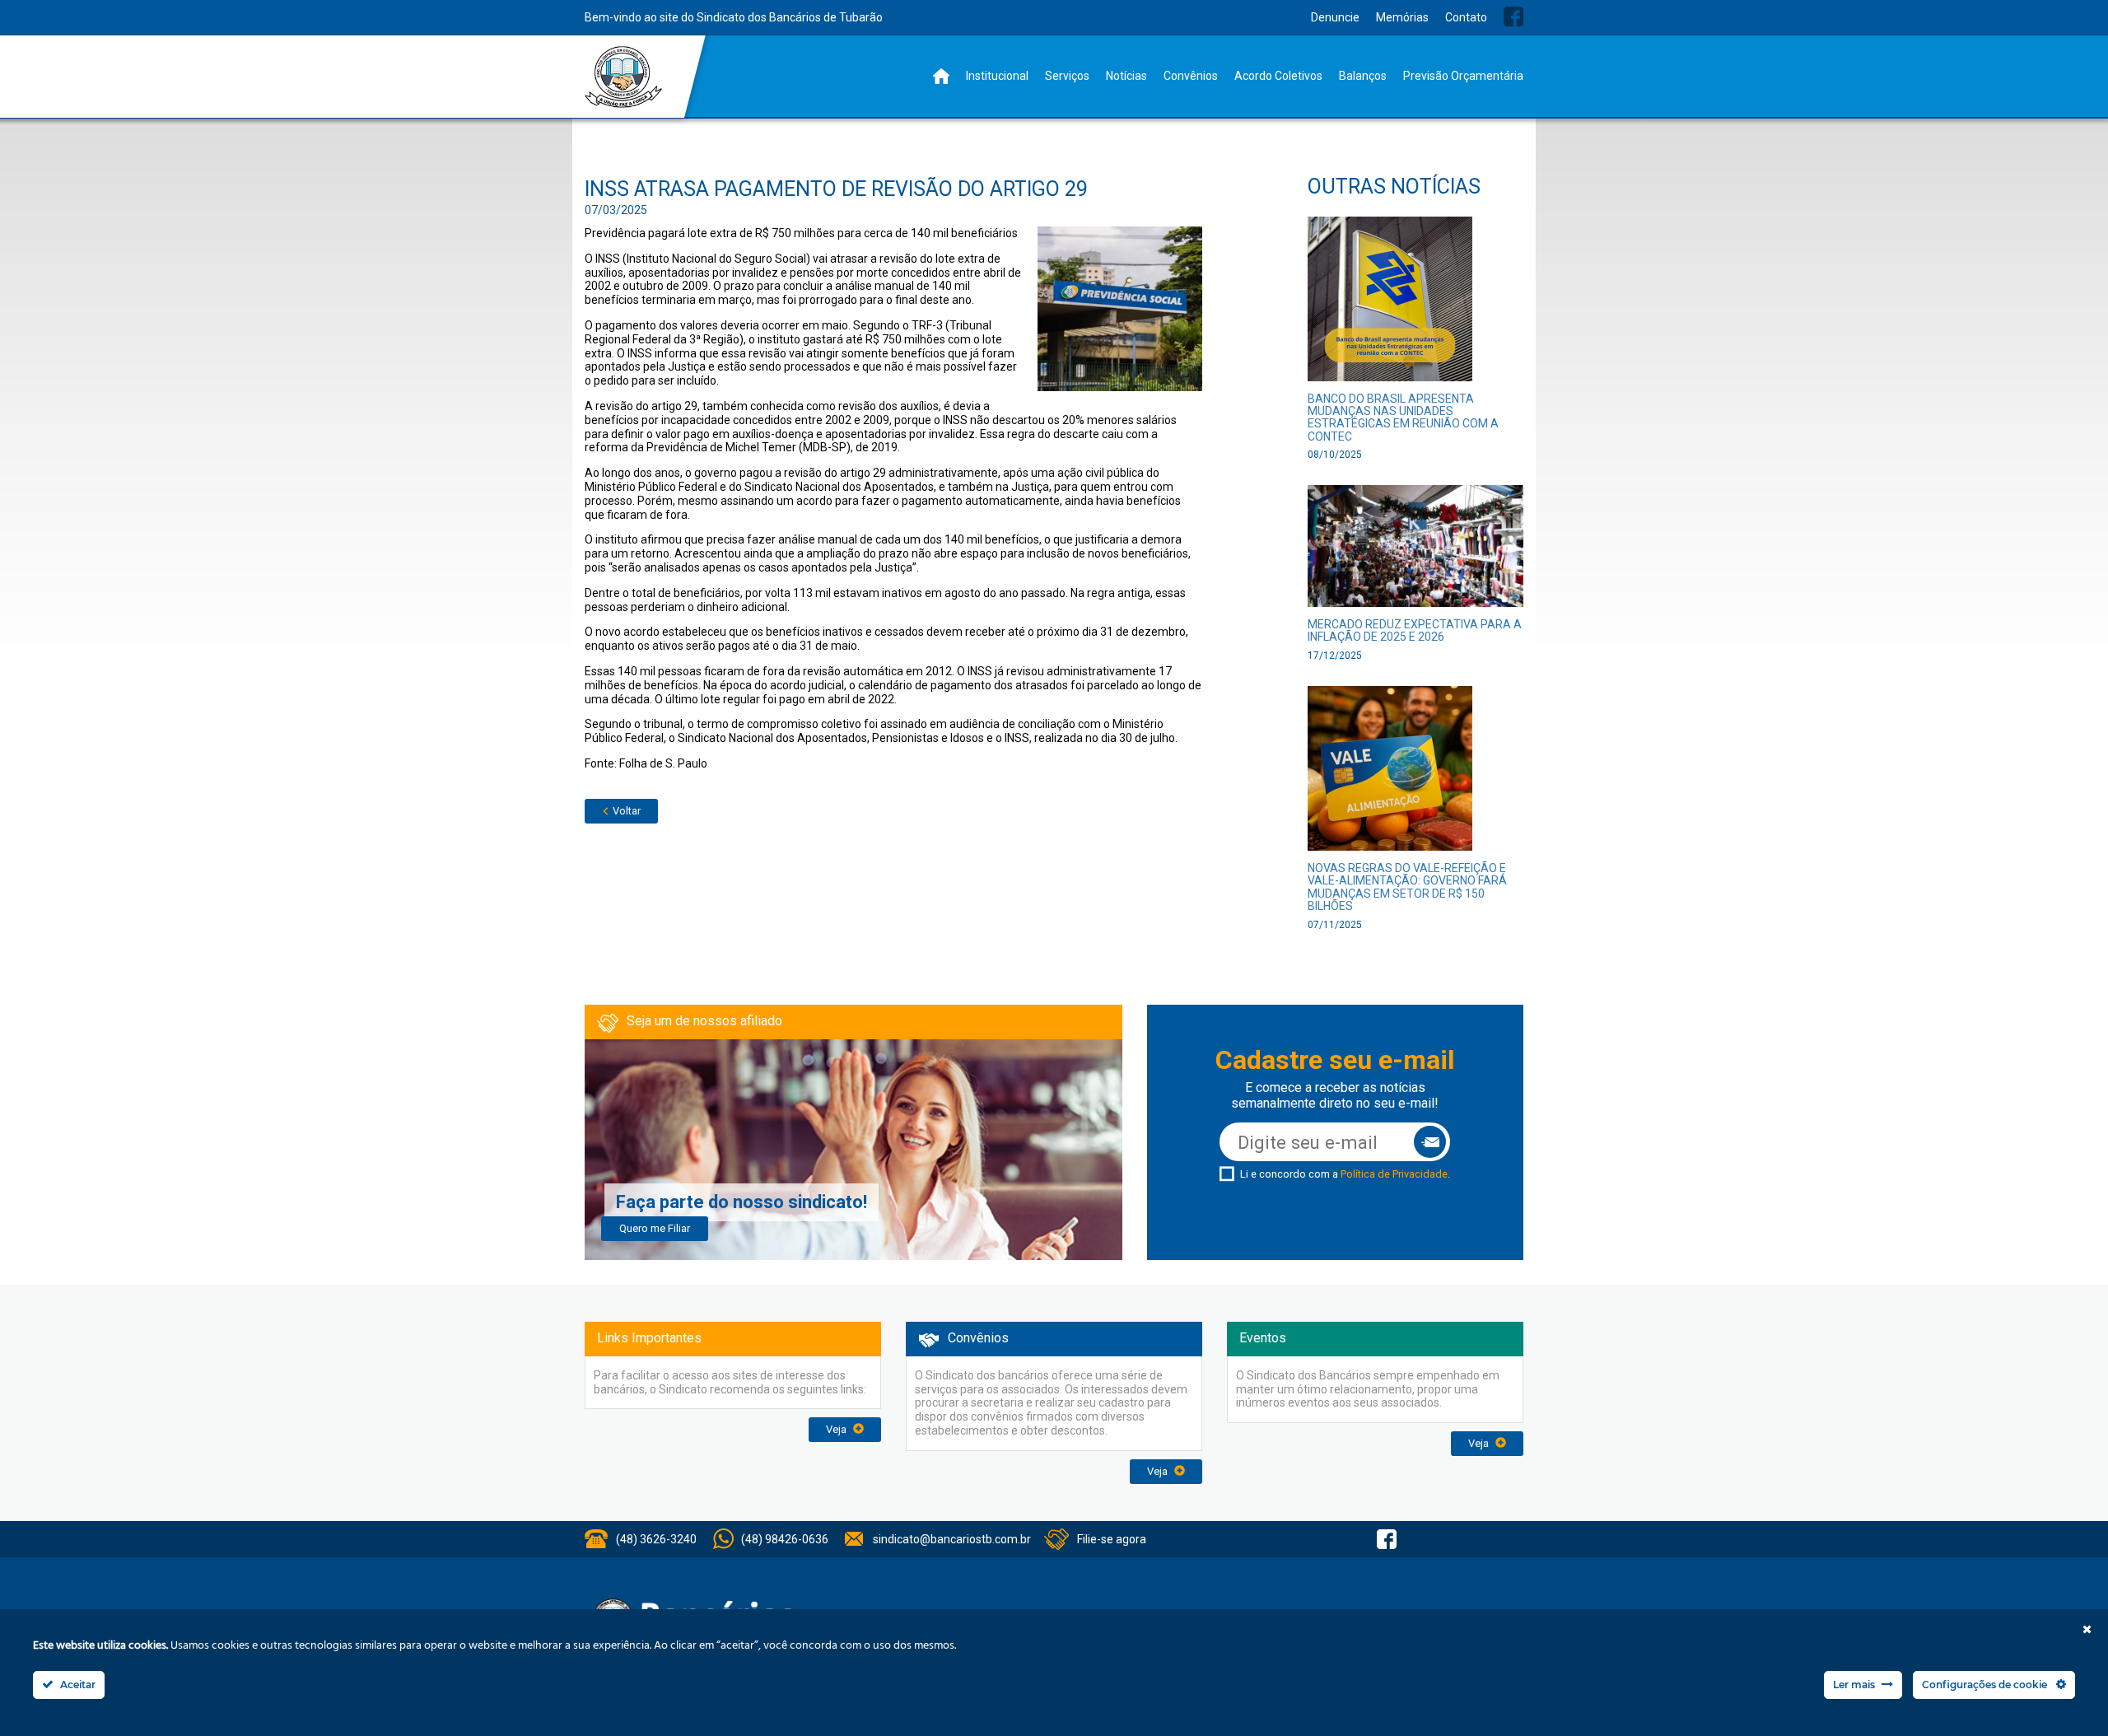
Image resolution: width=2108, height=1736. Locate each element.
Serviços (1067, 76)
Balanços (1363, 76)
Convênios (1191, 76)
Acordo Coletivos (1278, 76)
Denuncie (1335, 17)
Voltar (625, 811)
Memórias (1402, 17)
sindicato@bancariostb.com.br (952, 1539)
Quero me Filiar (655, 1228)
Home (941, 76)
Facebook (1513, 16)
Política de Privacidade (1394, 1174)
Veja (837, 1429)
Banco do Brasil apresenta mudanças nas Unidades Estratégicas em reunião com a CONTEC (1403, 418)
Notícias (1126, 76)
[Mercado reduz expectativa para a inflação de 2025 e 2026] (1416, 551)
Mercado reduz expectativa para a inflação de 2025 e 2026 (1415, 630)
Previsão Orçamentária (1463, 76)
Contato (1466, 17)
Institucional (997, 76)
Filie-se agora (1112, 1539)
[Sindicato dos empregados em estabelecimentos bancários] (624, 77)
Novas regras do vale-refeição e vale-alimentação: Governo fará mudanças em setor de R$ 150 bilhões (1407, 887)
